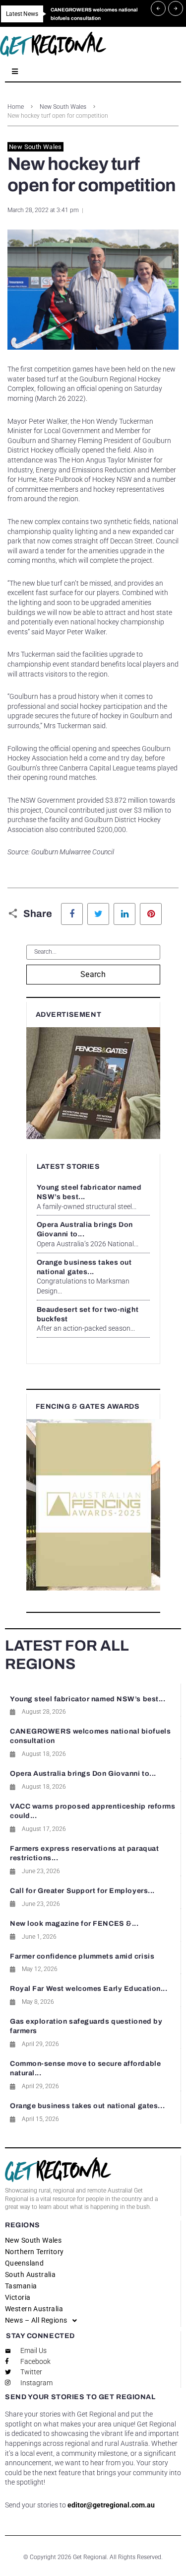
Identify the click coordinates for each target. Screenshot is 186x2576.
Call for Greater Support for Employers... (82, 1891)
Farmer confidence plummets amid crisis (82, 1956)
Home (16, 107)
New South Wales (63, 107)
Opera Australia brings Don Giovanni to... (83, 1774)
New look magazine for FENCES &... (74, 1924)
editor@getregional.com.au (111, 2505)
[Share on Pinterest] (151, 914)
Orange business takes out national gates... (87, 2106)
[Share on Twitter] (98, 914)
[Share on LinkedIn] (124, 914)
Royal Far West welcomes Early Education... (89, 1989)
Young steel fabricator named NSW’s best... (88, 1699)
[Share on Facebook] (72, 914)
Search (93, 974)
